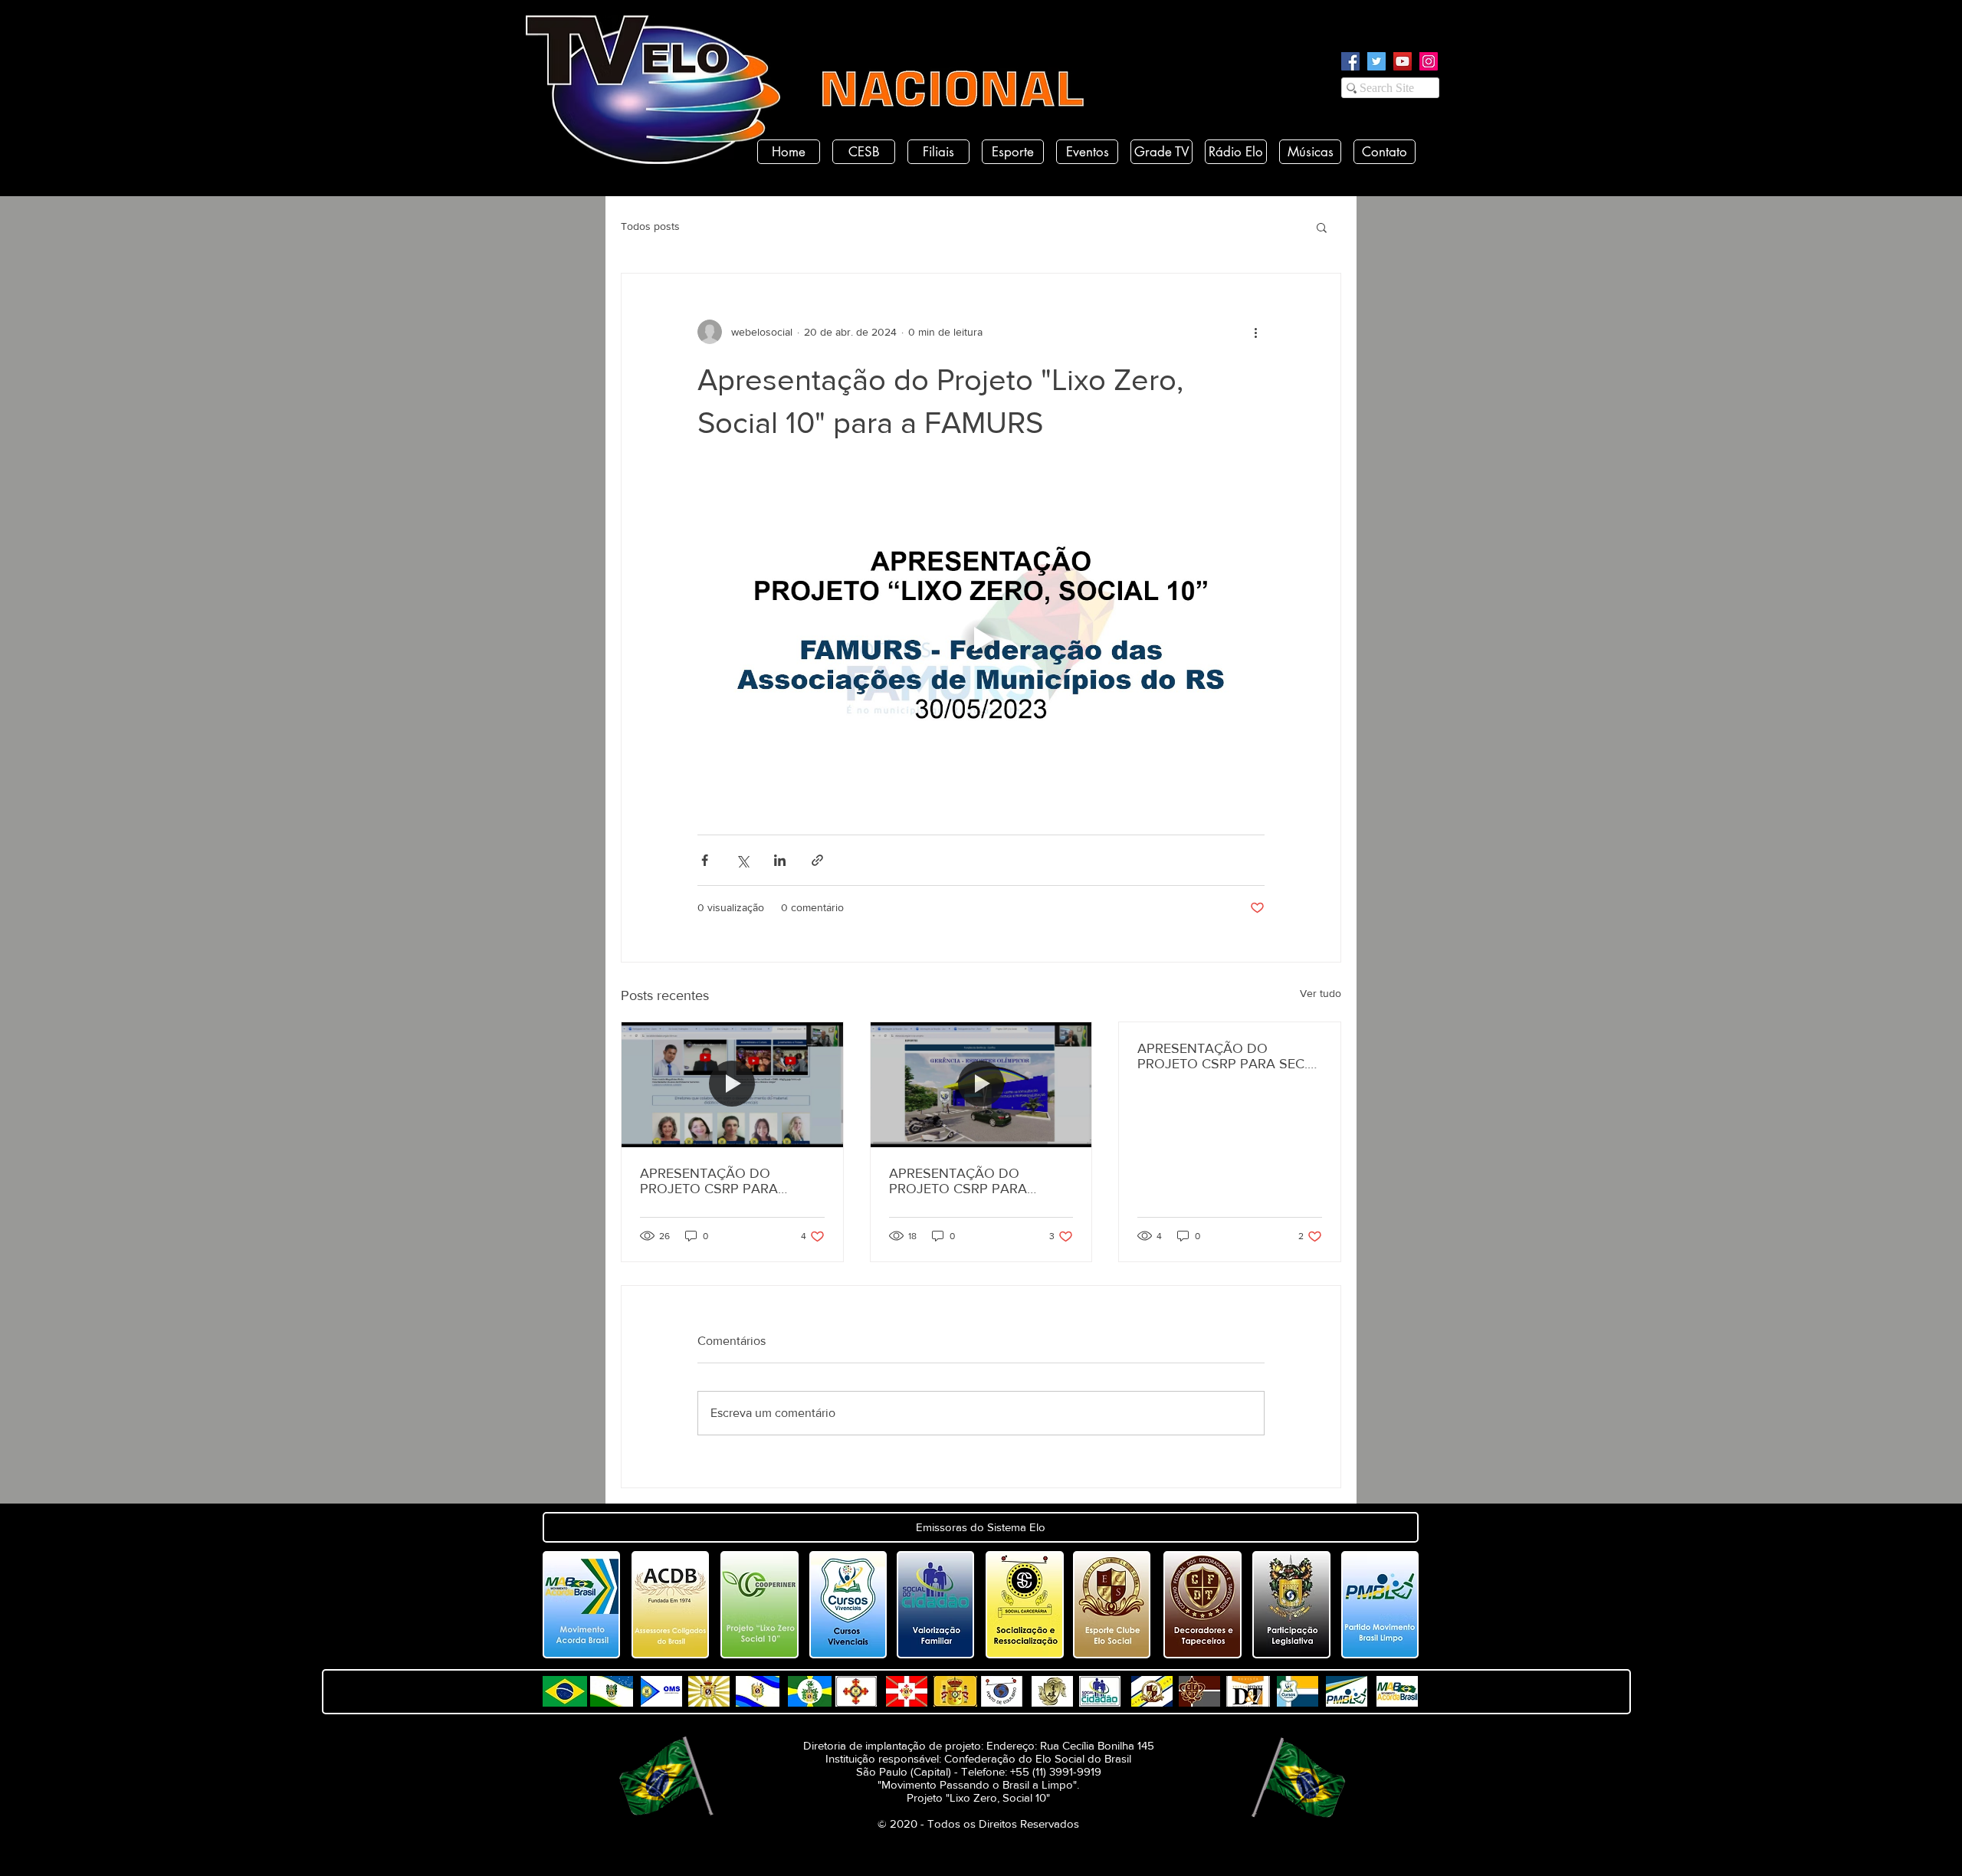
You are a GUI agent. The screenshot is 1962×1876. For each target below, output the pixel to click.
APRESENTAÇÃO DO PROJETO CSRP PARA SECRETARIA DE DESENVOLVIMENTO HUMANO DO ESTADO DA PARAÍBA (723, 1181)
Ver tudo (1321, 993)
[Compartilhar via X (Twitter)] (742, 860)
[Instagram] (1429, 61)
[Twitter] (1376, 61)
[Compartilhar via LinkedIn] (780, 860)
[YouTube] (1403, 61)
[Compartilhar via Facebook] (705, 860)
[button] (1322, 227)
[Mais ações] (1255, 332)
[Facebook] (1350, 61)
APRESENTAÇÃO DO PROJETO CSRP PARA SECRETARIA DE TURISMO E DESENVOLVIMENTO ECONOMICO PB (977, 1181)
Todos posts (650, 226)
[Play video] (981, 639)
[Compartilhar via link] (817, 860)
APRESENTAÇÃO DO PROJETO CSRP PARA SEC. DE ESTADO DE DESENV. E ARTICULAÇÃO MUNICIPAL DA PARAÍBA (1222, 1056)
